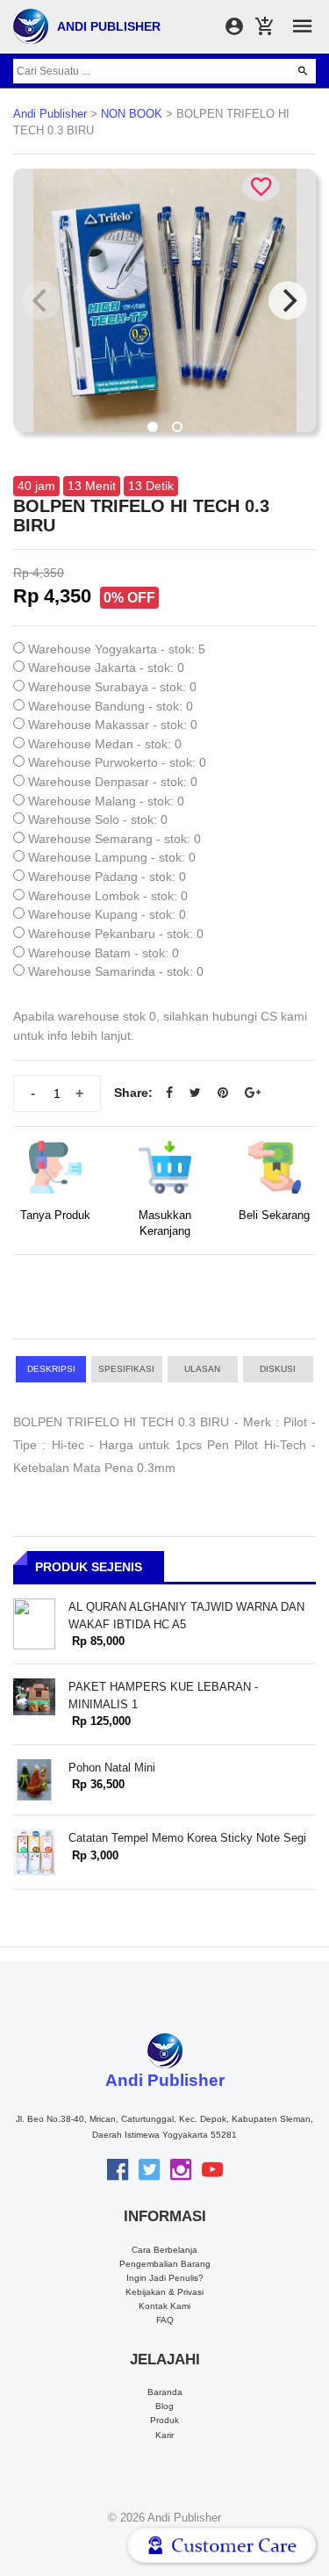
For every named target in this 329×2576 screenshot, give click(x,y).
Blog (164, 2406)
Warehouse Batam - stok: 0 (104, 953)
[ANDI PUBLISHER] (31, 25)
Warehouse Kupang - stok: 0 (107, 914)
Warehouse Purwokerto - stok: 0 (117, 762)
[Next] (288, 300)
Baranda (165, 2392)
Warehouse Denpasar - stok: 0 (113, 782)
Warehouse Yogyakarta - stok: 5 (117, 649)
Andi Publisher (50, 114)
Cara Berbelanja (164, 2250)
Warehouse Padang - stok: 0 (107, 877)
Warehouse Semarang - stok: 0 (114, 839)
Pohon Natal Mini (112, 1768)
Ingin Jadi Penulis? (165, 2278)
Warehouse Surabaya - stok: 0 (112, 687)
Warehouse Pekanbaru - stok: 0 (116, 934)
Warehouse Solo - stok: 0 (98, 819)
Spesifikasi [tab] (126, 1369)
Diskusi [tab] (278, 1369)
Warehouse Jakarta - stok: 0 (106, 667)
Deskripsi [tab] (51, 1369)
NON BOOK (132, 114)
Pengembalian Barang (165, 2264)
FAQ (165, 2320)
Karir (164, 2435)
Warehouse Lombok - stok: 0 (108, 896)
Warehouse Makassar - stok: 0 (113, 725)
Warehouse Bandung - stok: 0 (111, 706)
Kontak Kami (164, 2306)
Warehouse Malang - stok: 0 (106, 801)
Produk (164, 2420)
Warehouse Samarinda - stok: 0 (116, 971)
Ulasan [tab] (202, 1369)
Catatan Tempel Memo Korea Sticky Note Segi (187, 1838)
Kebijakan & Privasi (164, 2292)
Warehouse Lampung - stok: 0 (112, 857)
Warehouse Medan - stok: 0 (105, 744)
